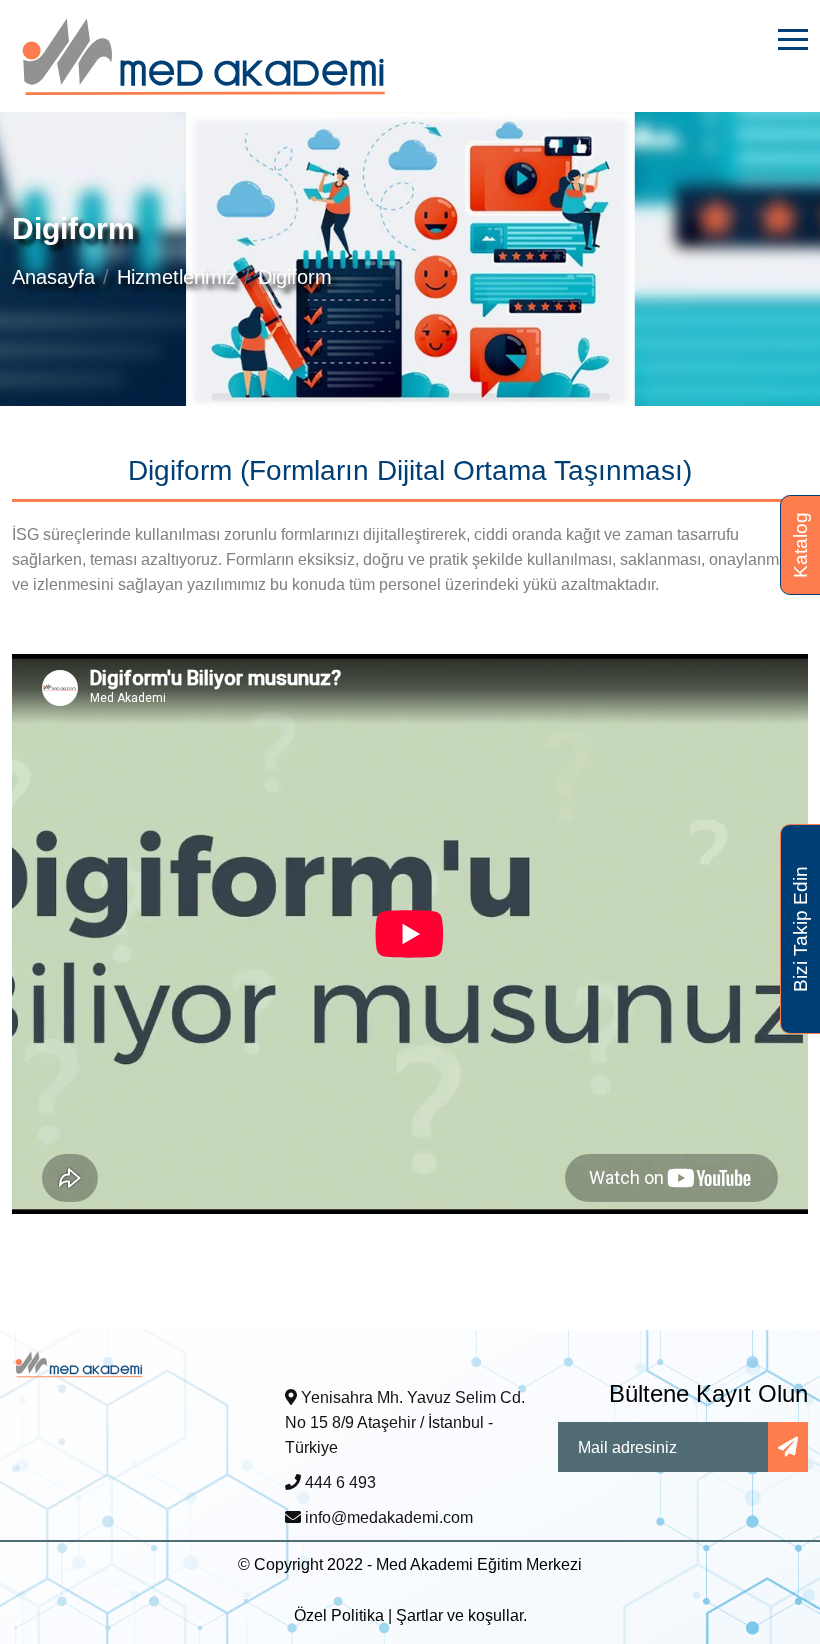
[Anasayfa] (205, 54)
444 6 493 (338, 1482)
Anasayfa (53, 277)
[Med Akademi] (79, 1362)
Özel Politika (339, 1615)
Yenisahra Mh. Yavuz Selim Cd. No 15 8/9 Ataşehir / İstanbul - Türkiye (405, 1422)
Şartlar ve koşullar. (461, 1615)
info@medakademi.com (387, 1517)
